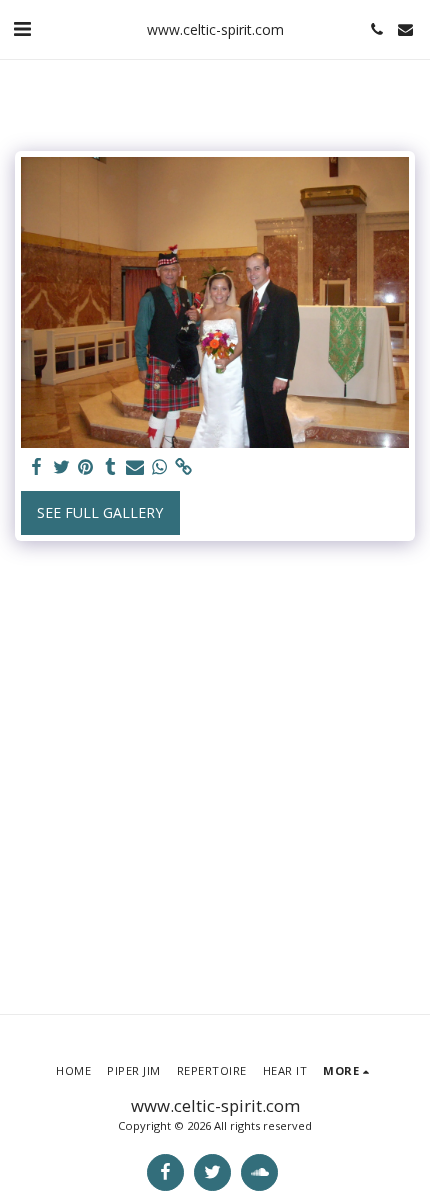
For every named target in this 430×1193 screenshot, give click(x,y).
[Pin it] (86, 467)
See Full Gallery (100, 512)
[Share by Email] (135, 467)
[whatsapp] (160, 467)
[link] (184, 467)
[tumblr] (111, 467)
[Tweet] (62, 467)
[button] (22, 28)
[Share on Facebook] (37, 467)
